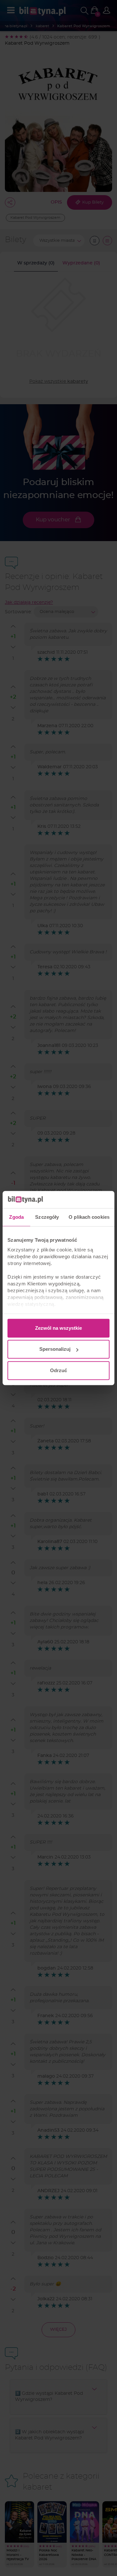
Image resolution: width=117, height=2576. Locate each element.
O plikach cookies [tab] (89, 1217)
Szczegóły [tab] (47, 1217)
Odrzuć (58, 1370)
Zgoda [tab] (16, 1217)
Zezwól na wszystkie (58, 1328)
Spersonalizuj (55, 1349)
